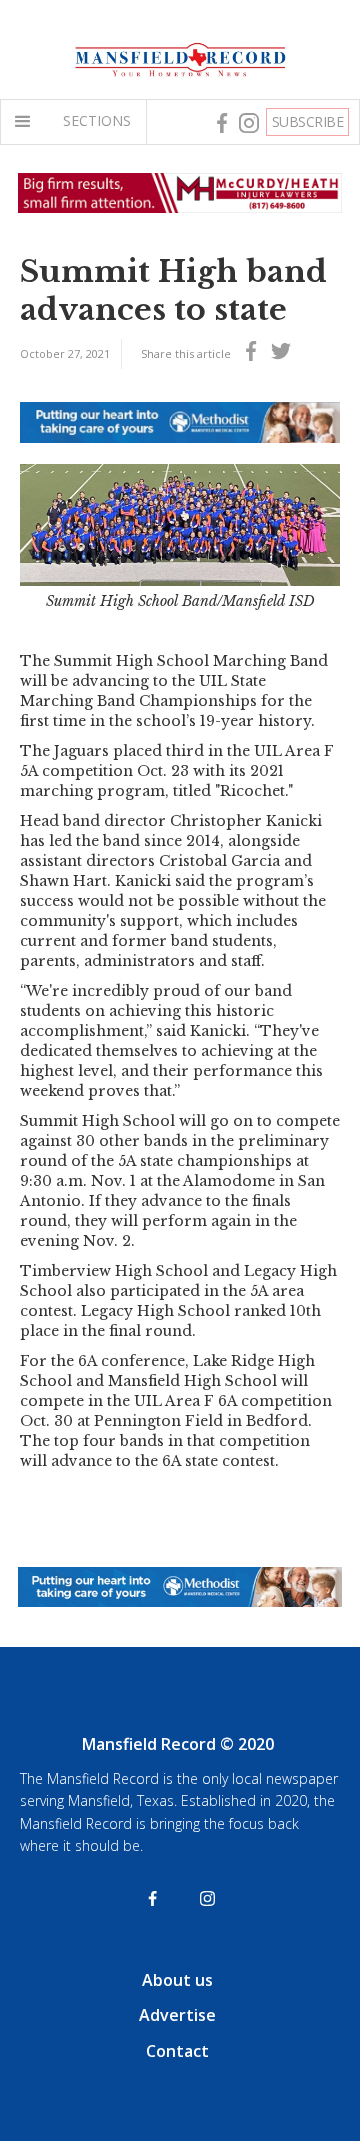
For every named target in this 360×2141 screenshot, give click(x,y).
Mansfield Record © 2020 (178, 1744)
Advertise (177, 2015)
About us (177, 1980)
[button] (27, 122)
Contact (177, 2051)
